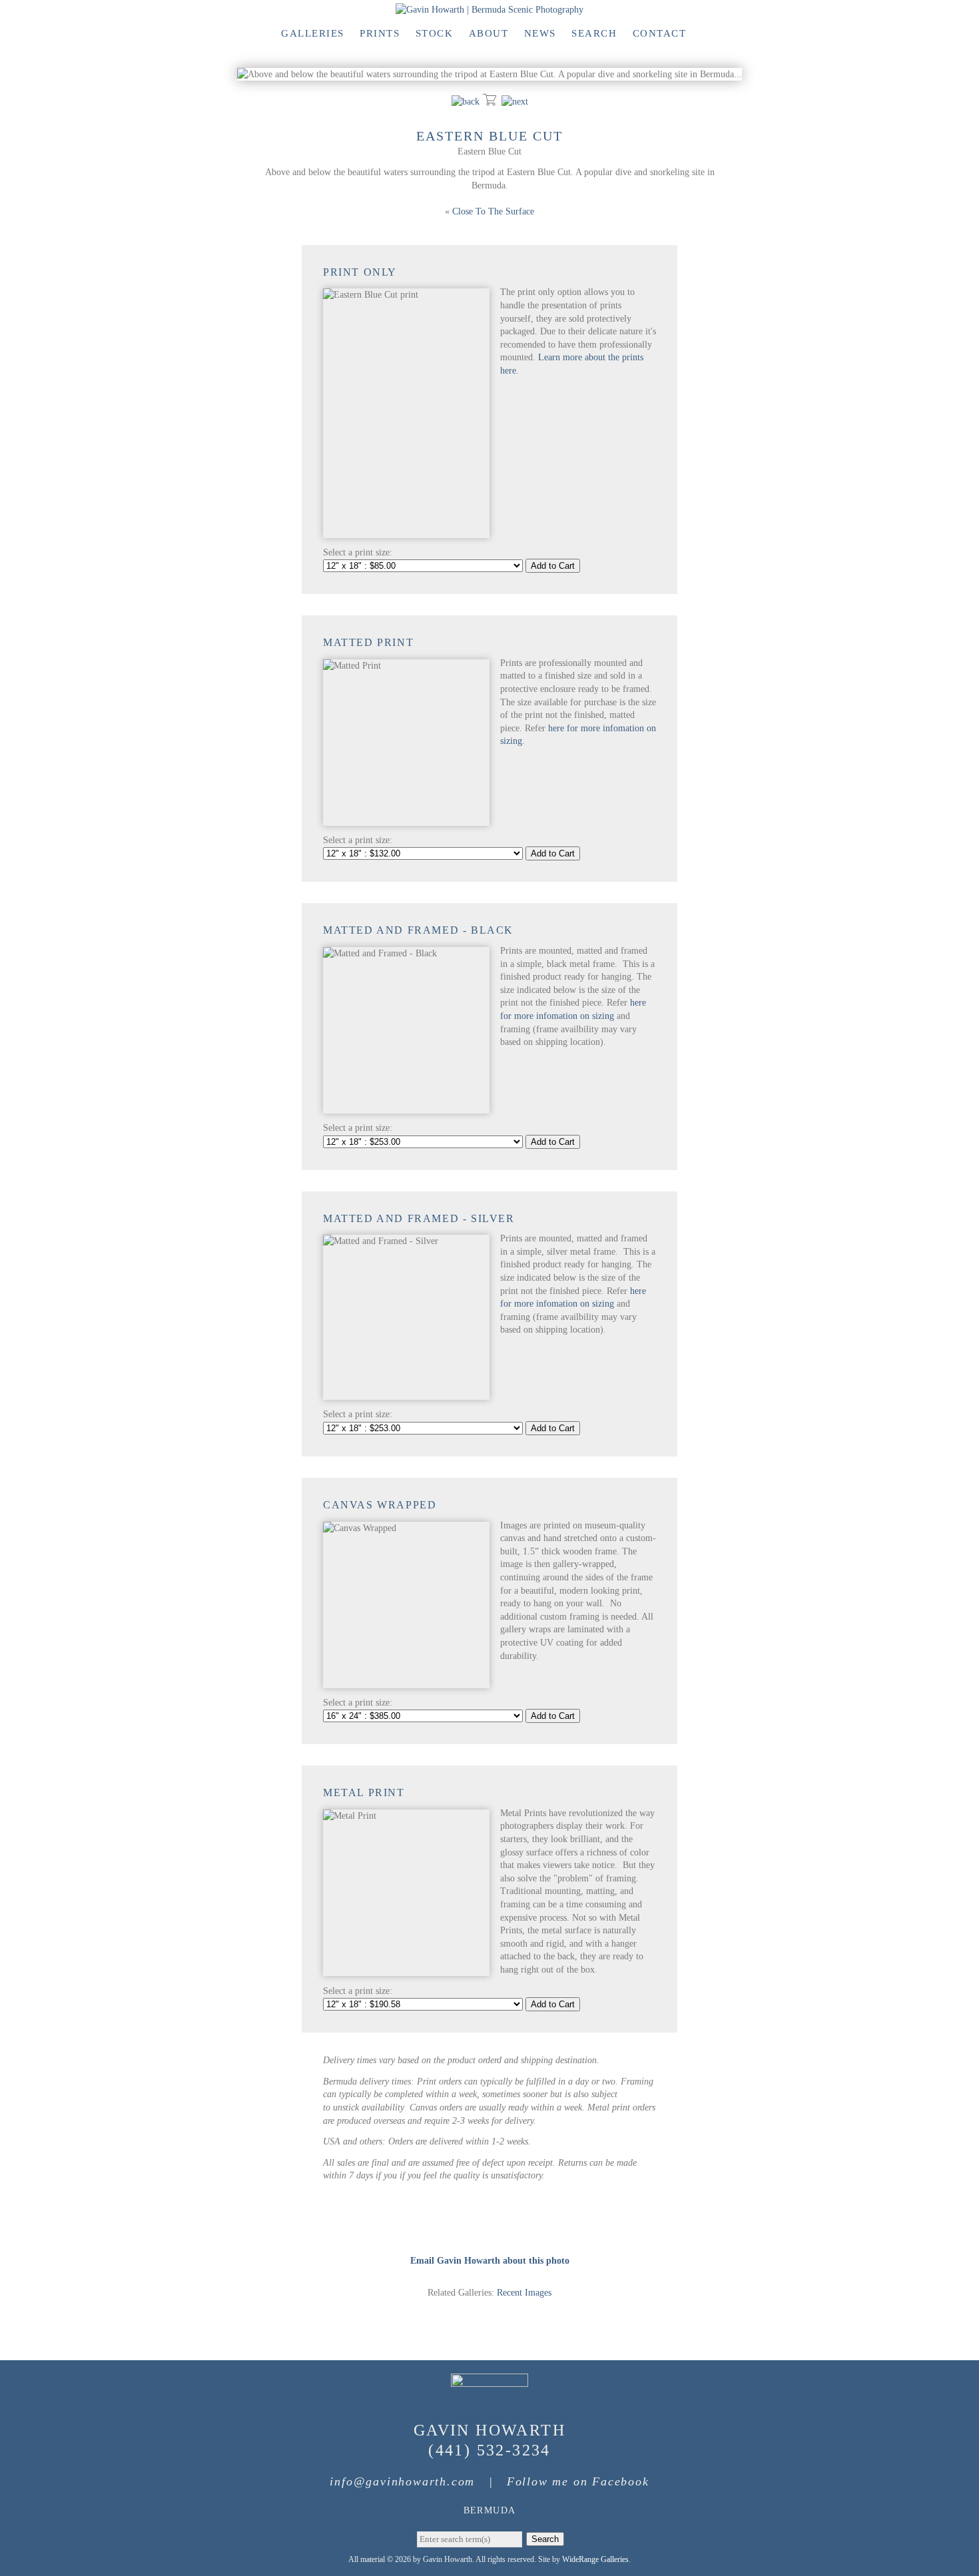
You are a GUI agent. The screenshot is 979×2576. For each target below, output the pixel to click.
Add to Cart (553, 566)
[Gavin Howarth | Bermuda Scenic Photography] (489, 10)
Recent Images (524, 2293)
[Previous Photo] (466, 102)
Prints (380, 33)
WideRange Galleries (595, 2559)
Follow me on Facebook (578, 2481)
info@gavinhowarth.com (402, 2481)
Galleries (313, 33)
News (540, 33)
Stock (435, 33)
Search (594, 33)
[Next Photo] (515, 102)
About (489, 33)
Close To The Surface (493, 211)
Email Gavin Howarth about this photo (490, 2261)
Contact (660, 33)
